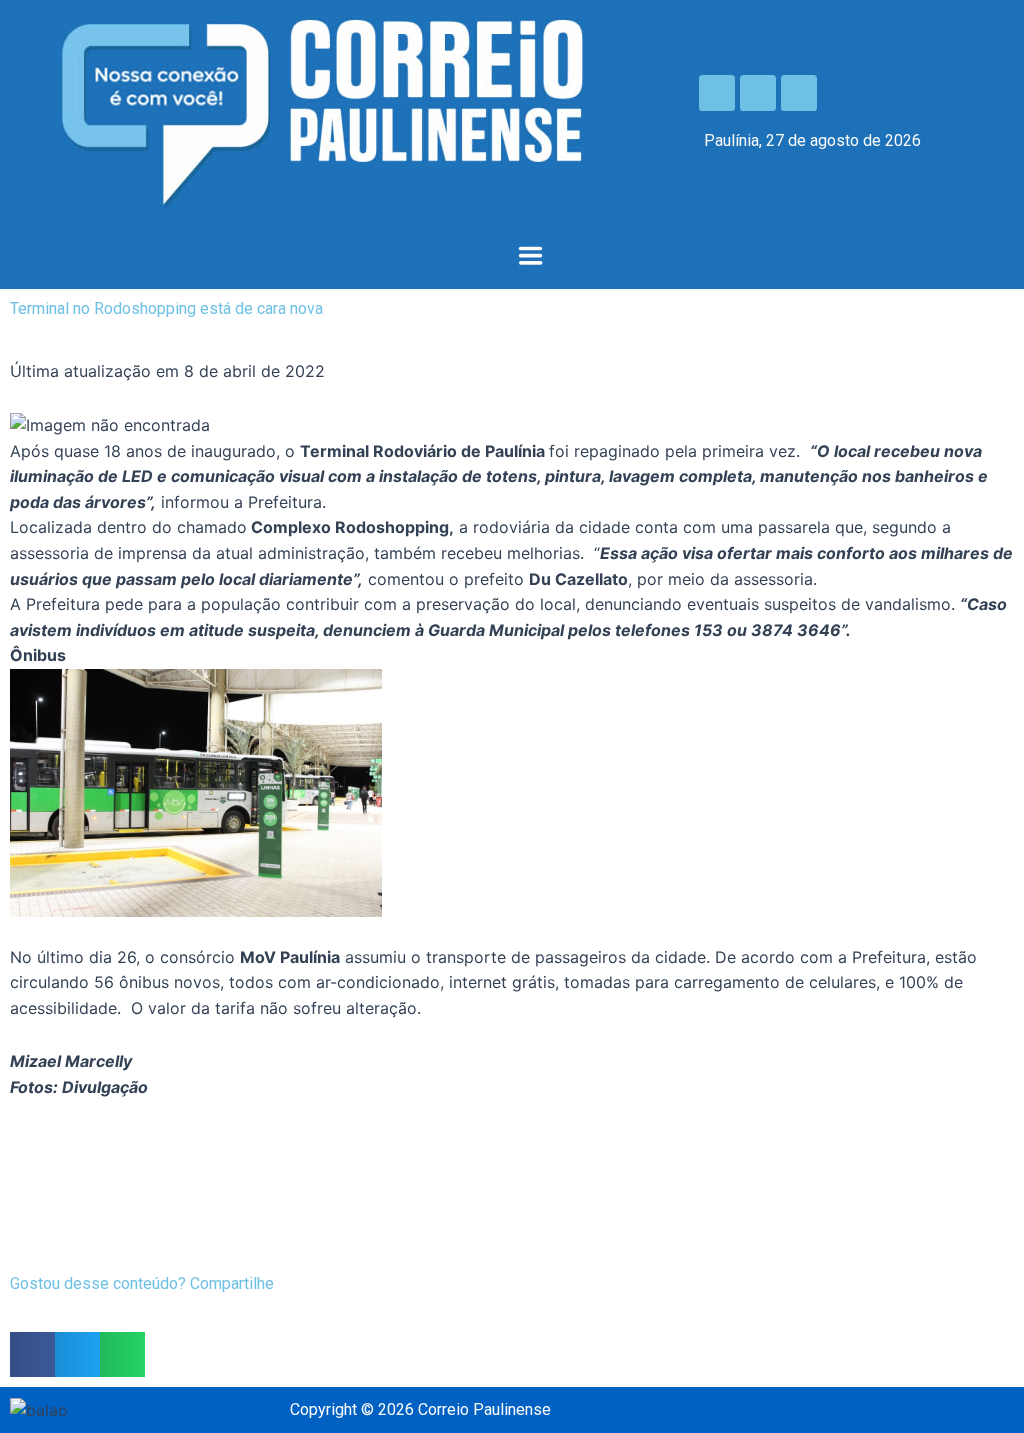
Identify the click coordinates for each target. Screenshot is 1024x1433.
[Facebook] (717, 93)
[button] (530, 257)
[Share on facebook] (32, 1354)
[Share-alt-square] (799, 93)
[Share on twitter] (77, 1354)
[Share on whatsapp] (122, 1354)
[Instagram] (758, 93)
